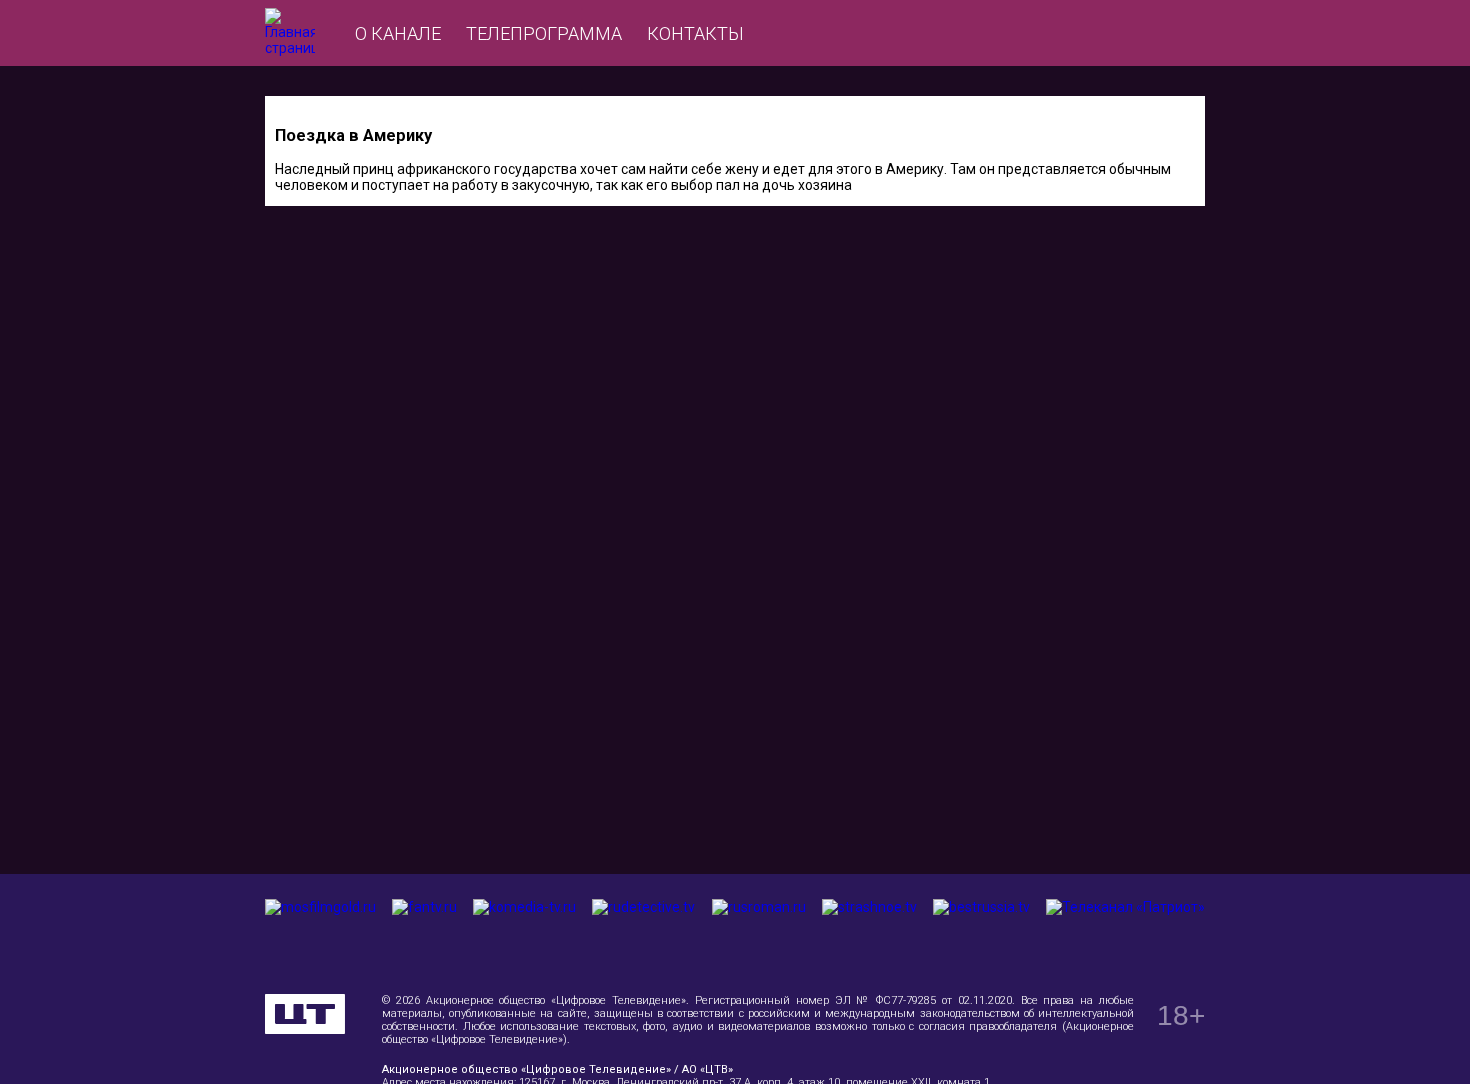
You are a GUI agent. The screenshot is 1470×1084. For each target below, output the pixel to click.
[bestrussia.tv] (981, 934)
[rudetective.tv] (643, 934)
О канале (398, 33)
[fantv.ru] (424, 934)
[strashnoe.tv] (869, 934)
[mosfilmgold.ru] (320, 934)
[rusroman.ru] (759, 934)
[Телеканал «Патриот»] (1125, 934)
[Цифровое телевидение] (305, 1014)
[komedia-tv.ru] (524, 934)
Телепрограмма (544, 33)
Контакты (695, 33)
